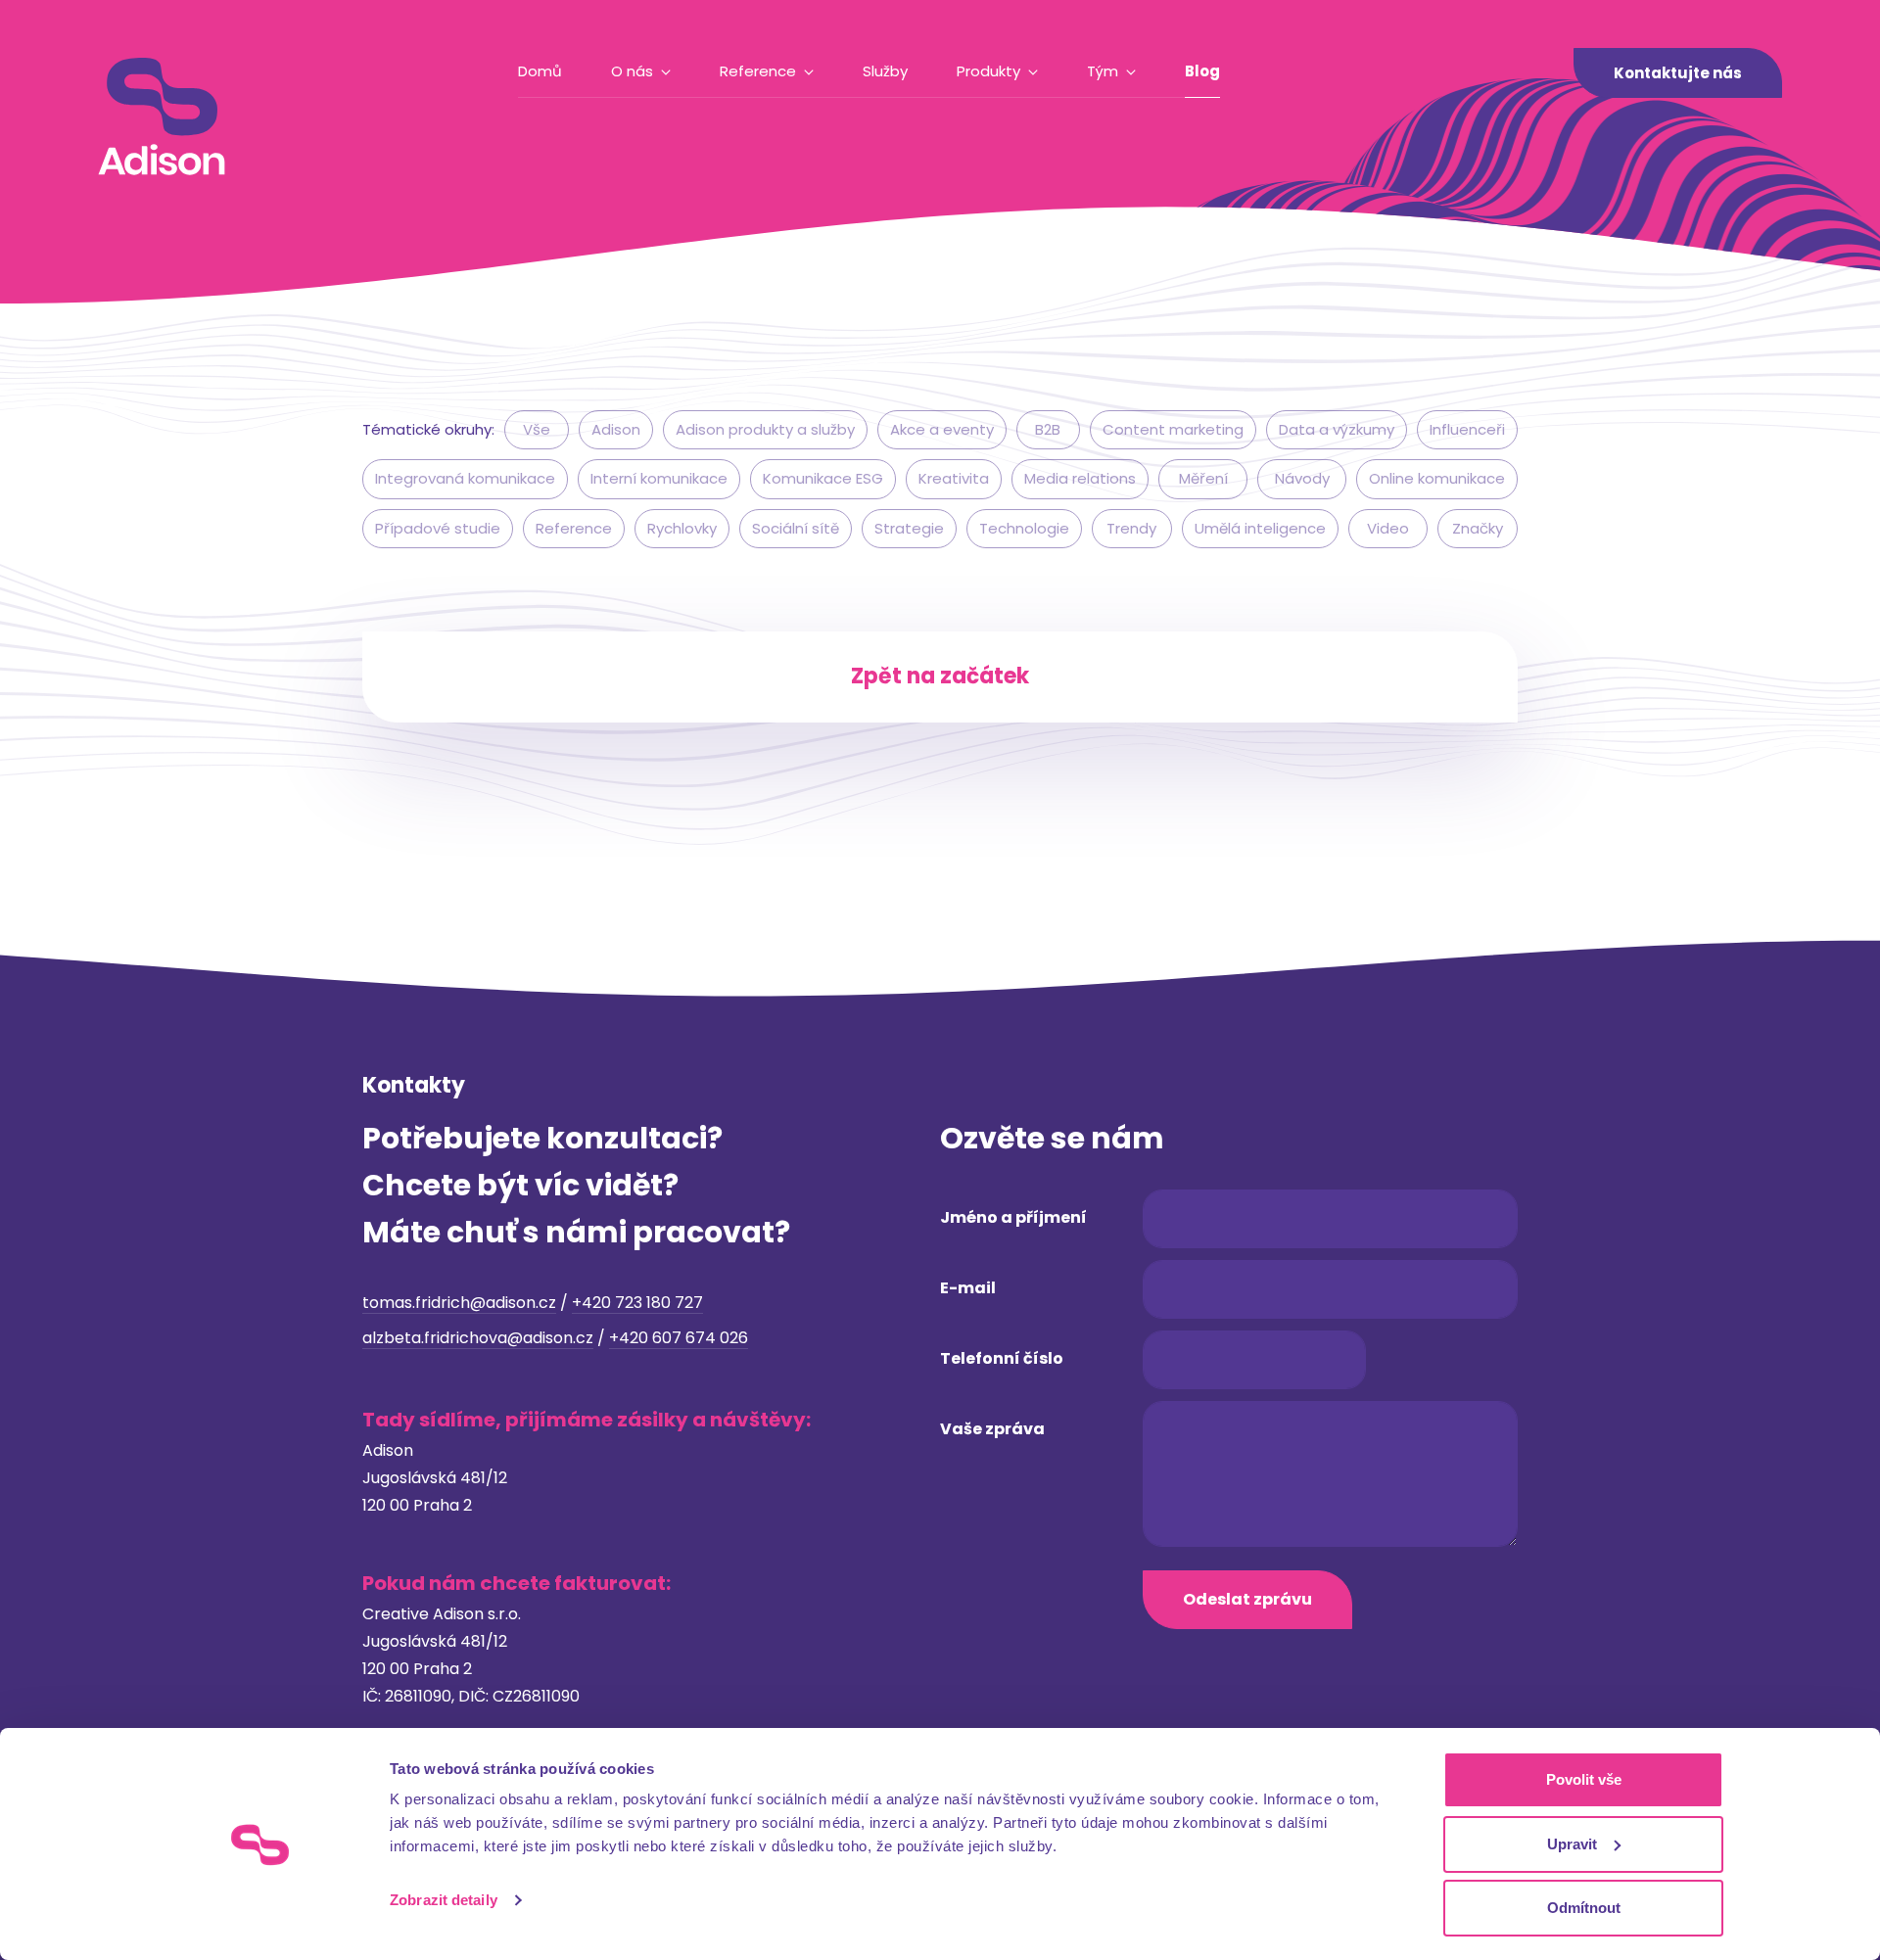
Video (1388, 528)
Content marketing (1173, 429)
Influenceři (1467, 429)
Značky (1478, 528)
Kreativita (954, 478)
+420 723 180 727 (637, 1303)
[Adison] (162, 117)
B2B (1048, 429)
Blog (1202, 71)
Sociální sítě (796, 528)
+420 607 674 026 (679, 1338)
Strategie (909, 528)
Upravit (1572, 1844)
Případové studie (438, 528)
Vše (537, 429)
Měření (1203, 478)
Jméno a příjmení (1013, 1217)
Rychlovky (682, 528)
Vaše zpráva (992, 1429)
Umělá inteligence (1260, 528)
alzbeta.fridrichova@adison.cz (478, 1338)
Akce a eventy (942, 429)
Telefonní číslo (1002, 1358)
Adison (616, 429)
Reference (758, 71)
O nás (632, 71)
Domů (540, 71)
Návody (1302, 478)
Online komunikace (1437, 478)
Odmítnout (1584, 1908)
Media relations (1080, 478)
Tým (1103, 71)
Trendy (1131, 528)
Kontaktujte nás (1678, 73)
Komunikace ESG (823, 478)
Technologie (1024, 528)
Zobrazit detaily (444, 1900)
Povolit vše (1584, 1779)
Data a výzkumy (1337, 429)
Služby (885, 71)
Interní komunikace (659, 478)
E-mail (968, 1288)
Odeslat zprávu (1247, 1599)
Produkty (988, 71)
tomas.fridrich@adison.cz (459, 1303)
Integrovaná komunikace (465, 478)
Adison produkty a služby (765, 429)
